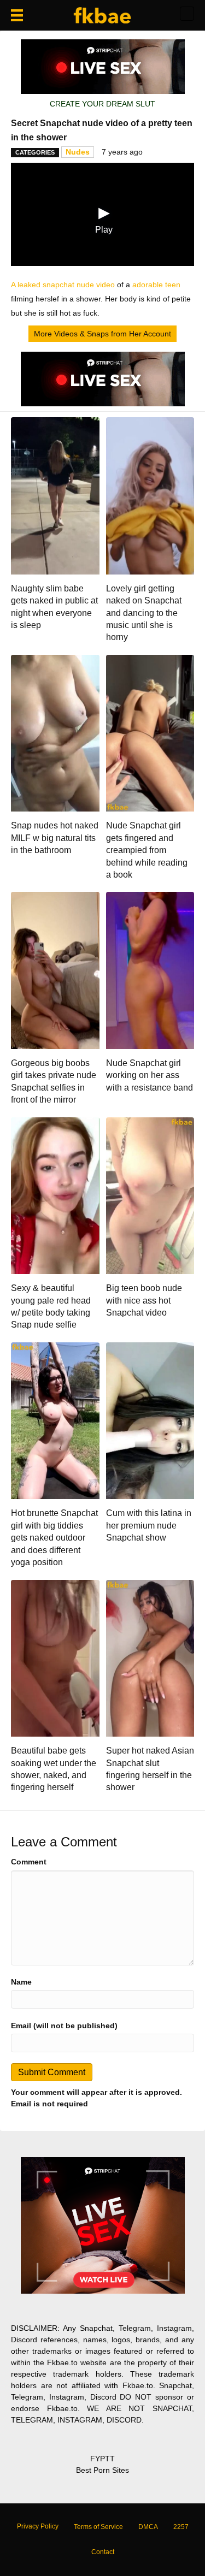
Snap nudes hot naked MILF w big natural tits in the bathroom (55, 838)
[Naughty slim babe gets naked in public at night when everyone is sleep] (55, 495)
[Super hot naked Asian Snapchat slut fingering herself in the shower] (150, 1657)
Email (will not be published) (64, 2026)
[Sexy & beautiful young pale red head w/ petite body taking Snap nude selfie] (55, 1195)
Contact (103, 2552)
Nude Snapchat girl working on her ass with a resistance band (150, 1075)
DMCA (148, 2527)
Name (21, 1982)
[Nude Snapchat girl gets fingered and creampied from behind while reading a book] (150, 732)
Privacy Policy (38, 2526)
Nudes (78, 152)
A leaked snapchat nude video (63, 285)
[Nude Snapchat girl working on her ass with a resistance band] (150, 970)
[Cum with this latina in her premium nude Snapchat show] (150, 1420)
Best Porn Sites (102, 2470)
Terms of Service (98, 2527)
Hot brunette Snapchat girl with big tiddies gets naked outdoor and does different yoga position (54, 1538)
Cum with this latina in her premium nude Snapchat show (149, 1525)
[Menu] (17, 15)
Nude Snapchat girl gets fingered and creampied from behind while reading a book (147, 850)
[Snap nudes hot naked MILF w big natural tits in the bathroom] (55, 732)
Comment (29, 1862)
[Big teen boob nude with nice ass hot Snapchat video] (150, 1195)
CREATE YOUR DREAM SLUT (102, 104)
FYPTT (102, 2459)
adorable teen (156, 285)
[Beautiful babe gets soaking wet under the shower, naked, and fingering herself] (55, 1657)
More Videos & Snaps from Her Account (102, 334)
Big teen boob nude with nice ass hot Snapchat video (144, 1300)
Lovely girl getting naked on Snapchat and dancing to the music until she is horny (144, 613)
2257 (181, 2527)
